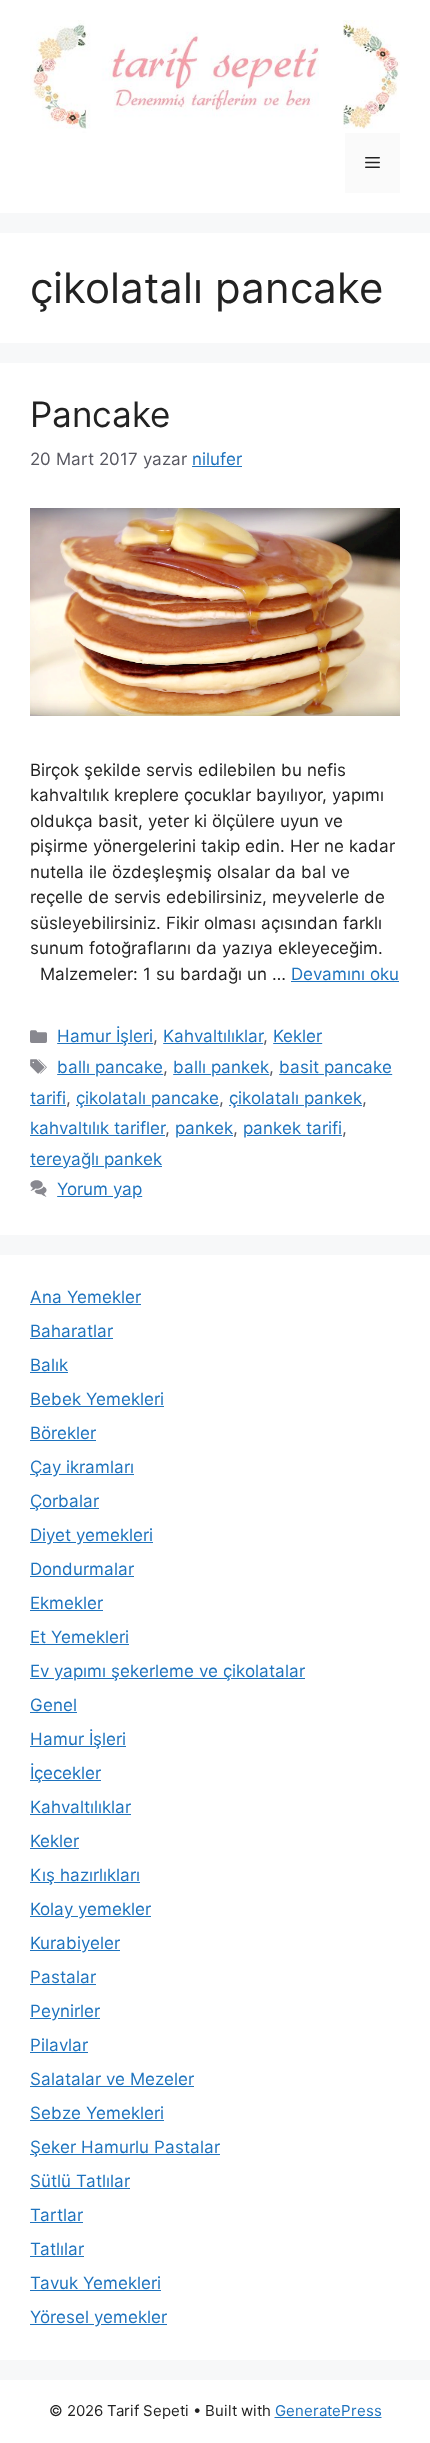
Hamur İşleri (105, 1036)
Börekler (63, 1433)
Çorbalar (64, 1501)
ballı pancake (110, 1067)
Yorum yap (99, 1189)
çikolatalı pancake (147, 1098)
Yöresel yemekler (98, 2317)
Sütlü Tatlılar (80, 2181)
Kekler (297, 1036)
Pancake (100, 414)
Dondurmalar (82, 1569)
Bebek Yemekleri (97, 1399)
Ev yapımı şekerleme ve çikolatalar (167, 1671)
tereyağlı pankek (96, 1159)
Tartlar (56, 2215)
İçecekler (65, 1773)
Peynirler (65, 2011)
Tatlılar (57, 2249)
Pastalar (63, 1977)
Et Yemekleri (79, 1637)
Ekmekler (66, 1603)
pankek (204, 1128)
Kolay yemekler (90, 1909)
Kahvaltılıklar (213, 1036)
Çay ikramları (82, 1467)
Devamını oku (345, 974)
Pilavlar (59, 2045)
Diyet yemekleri (91, 1535)
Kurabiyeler (75, 1943)
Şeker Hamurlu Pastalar (125, 2147)
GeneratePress (328, 2410)
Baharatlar (71, 1331)
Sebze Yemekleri (97, 2113)
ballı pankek (221, 1067)
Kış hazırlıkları (85, 1875)
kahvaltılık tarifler (97, 1128)
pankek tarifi (292, 1128)
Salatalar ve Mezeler (112, 2079)
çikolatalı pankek (295, 1098)
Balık (49, 1365)
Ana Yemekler (85, 1297)
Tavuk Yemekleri (95, 2283)
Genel (53, 1705)
